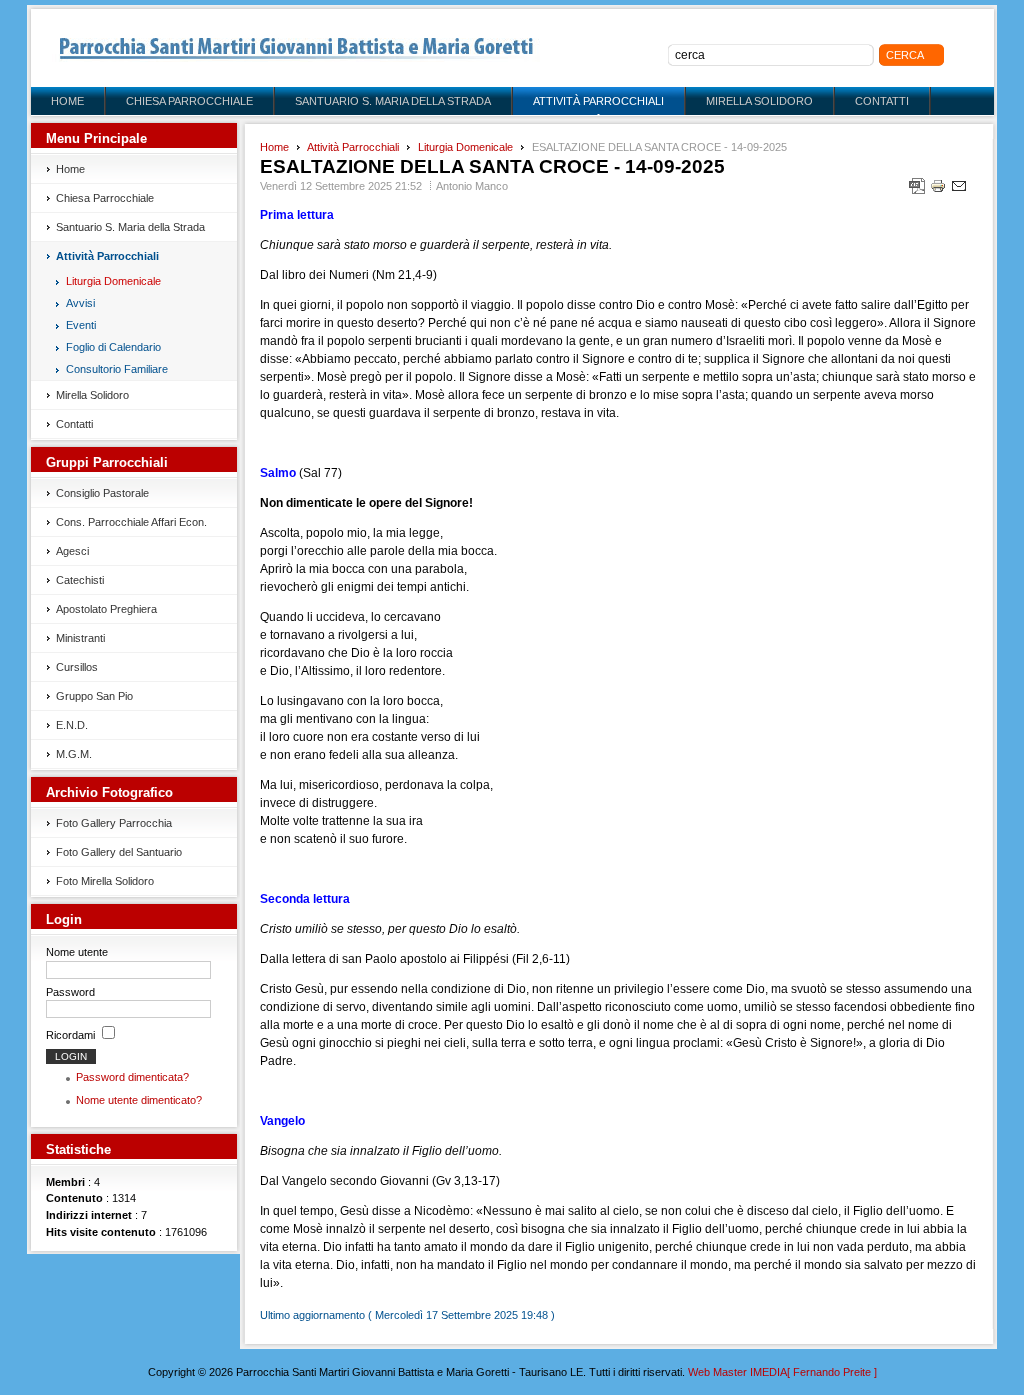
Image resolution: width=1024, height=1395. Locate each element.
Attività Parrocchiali (353, 147)
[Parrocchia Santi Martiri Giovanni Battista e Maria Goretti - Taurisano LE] (296, 48)
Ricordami (70, 1035)
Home (274, 147)
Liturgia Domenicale (465, 147)
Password (70, 992)
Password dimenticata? (132, 1077)
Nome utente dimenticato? (139, 1100)
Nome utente (77, 952)
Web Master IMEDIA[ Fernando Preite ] (782, 1372)
